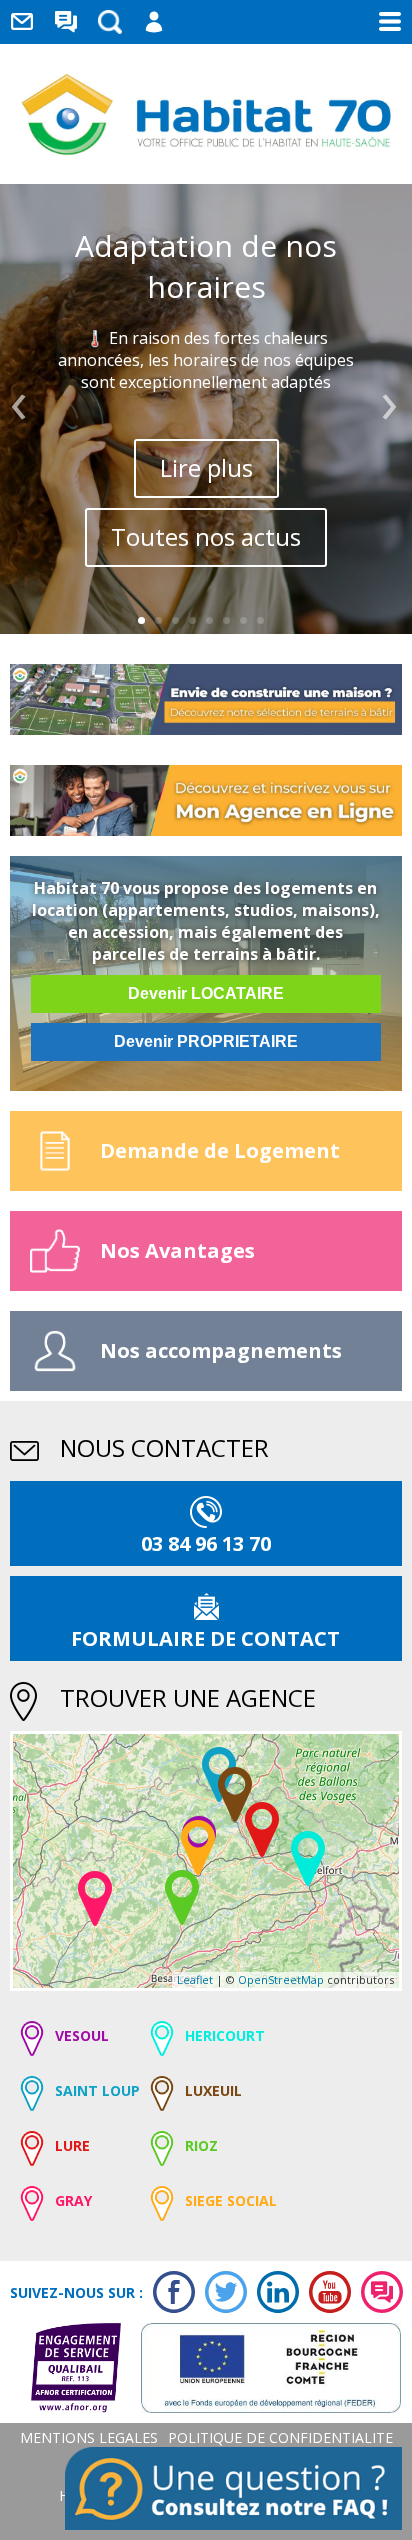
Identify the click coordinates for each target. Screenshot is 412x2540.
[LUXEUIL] (235, 1794)
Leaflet (195, 1979)
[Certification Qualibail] (66, 2368)
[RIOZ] (182, 1897)
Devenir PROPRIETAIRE (206, 1041)
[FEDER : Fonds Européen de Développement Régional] (260, 2368)
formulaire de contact (205, 1638)
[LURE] (262, 1829)
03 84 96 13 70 (206, 1543)
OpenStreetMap (281, 1979)
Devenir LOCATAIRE (206, 993)
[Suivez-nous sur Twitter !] (221, 2292)
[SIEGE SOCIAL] (198, 1847)
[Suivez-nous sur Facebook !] (169, 2292)
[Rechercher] (110, 22)
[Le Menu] (390, 22)
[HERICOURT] (308, 1858)
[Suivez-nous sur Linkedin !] (273, 2292)
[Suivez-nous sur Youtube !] (325, 2292)
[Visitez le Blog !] (377, 2292)
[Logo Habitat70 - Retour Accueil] (206, 114)
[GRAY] (95, 1898)
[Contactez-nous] (22, 22)
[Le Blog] (66, 22)
